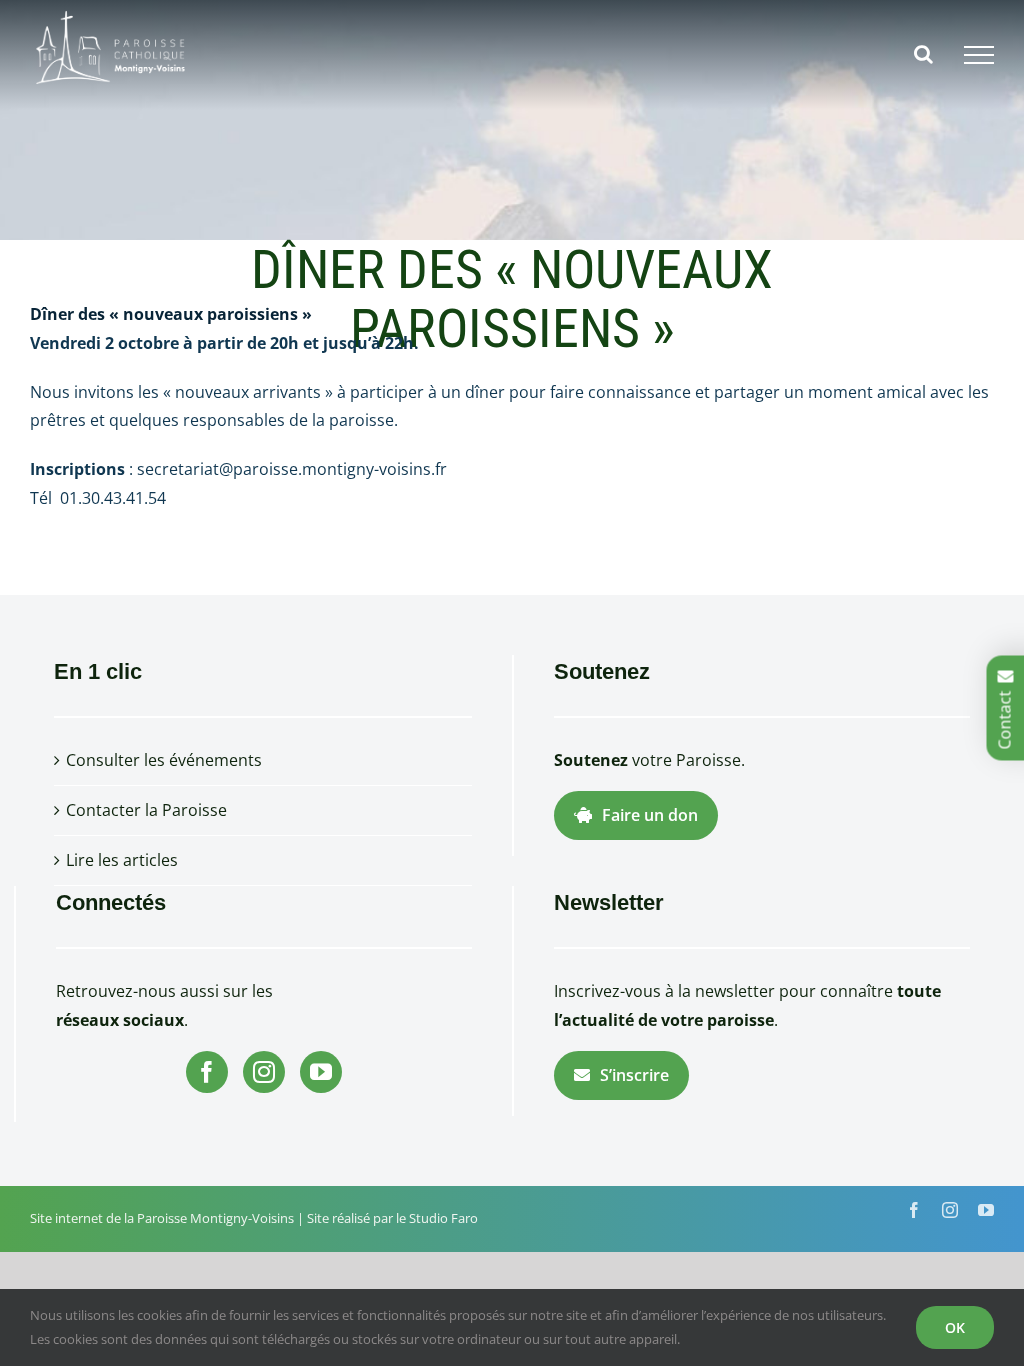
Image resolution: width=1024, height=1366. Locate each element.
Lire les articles (122, 860)
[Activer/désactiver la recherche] (923, 54)
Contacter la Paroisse (146, 810)
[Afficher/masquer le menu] (979, 55)
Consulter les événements (164, 760)
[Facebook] (207, 1072)
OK (955, 1327)
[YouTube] (321, 1072)
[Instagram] (264, 1072)
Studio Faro (443, 1218)
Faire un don (650, 815)
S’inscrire (634, 1075)
